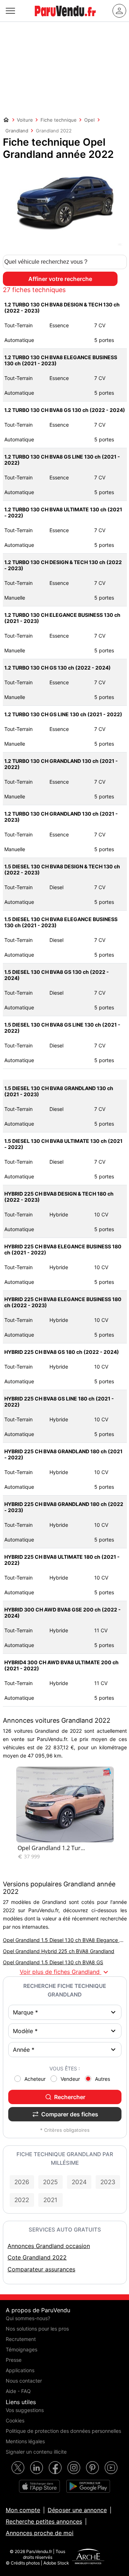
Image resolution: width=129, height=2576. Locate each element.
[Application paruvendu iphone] (39, 2486)
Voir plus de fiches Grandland (65, 1972)
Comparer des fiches (70, 2114)
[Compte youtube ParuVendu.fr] (111, 2468)
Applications (20, 2370)
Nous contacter (24, 2381)
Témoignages (21, 2349)
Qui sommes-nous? (28, 2318)
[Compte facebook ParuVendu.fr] (55, 2468)
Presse (14, 2360)
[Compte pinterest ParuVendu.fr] (92, 2468)
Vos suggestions (25, 2410)
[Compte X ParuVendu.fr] (18, 2468)
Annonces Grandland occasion (49, 2246)
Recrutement (21, 2339)
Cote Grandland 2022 (37, 2257)
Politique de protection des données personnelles (63, 2431)
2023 (108, 2182)
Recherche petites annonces (44, 2521)
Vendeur (70, 2079)
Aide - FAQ (18, 2391)
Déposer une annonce (77, 2510)
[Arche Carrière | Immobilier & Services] (88, 2557)
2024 (79, 2182)
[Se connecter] (119, 11)
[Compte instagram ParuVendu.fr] (74, 2468)
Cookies (15, 2420)
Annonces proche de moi (40, 2533)
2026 (22, 2182)
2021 (50, 2200)
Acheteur (35, 2079)
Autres (102, 2079)
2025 (50, 2182)
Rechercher (70, 2097)
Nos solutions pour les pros (37, 2329)
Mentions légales (25, 2441)
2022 (22, 2200)
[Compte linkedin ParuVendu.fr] (37, 2468)
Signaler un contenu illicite (36, 2452)
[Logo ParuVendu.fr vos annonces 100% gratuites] (65, 19)
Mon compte (23, 2510)
